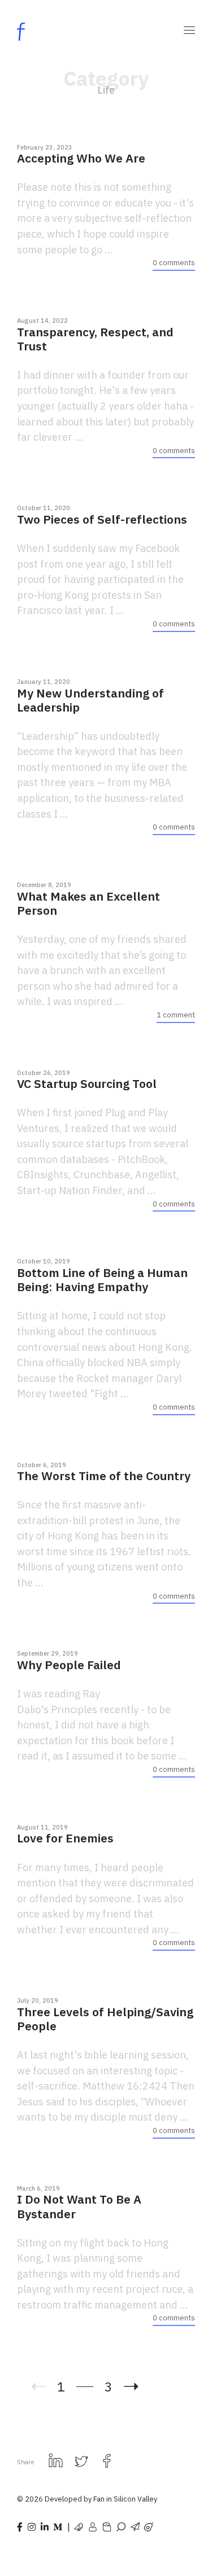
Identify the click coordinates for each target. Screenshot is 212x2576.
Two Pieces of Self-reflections (102, 519)
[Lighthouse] (121, 2526)
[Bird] (79, 2526)
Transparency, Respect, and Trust (95, 339)
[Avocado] (149, 2526)
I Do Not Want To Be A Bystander (79, 2206)
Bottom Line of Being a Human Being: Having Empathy (102, 1280)
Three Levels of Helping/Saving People (105, 2019)
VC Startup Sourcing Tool (87, 1084)
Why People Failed (69, 1665)
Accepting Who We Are (81, 158)
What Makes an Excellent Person (88, 903)
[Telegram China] (135, 2526)
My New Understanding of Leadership (90, 700)
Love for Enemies (65, 1838)
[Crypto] (93, 2526)
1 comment (176, 1015)
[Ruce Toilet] (107, 2526)
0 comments (174, 263)
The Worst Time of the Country (104, 1476)
